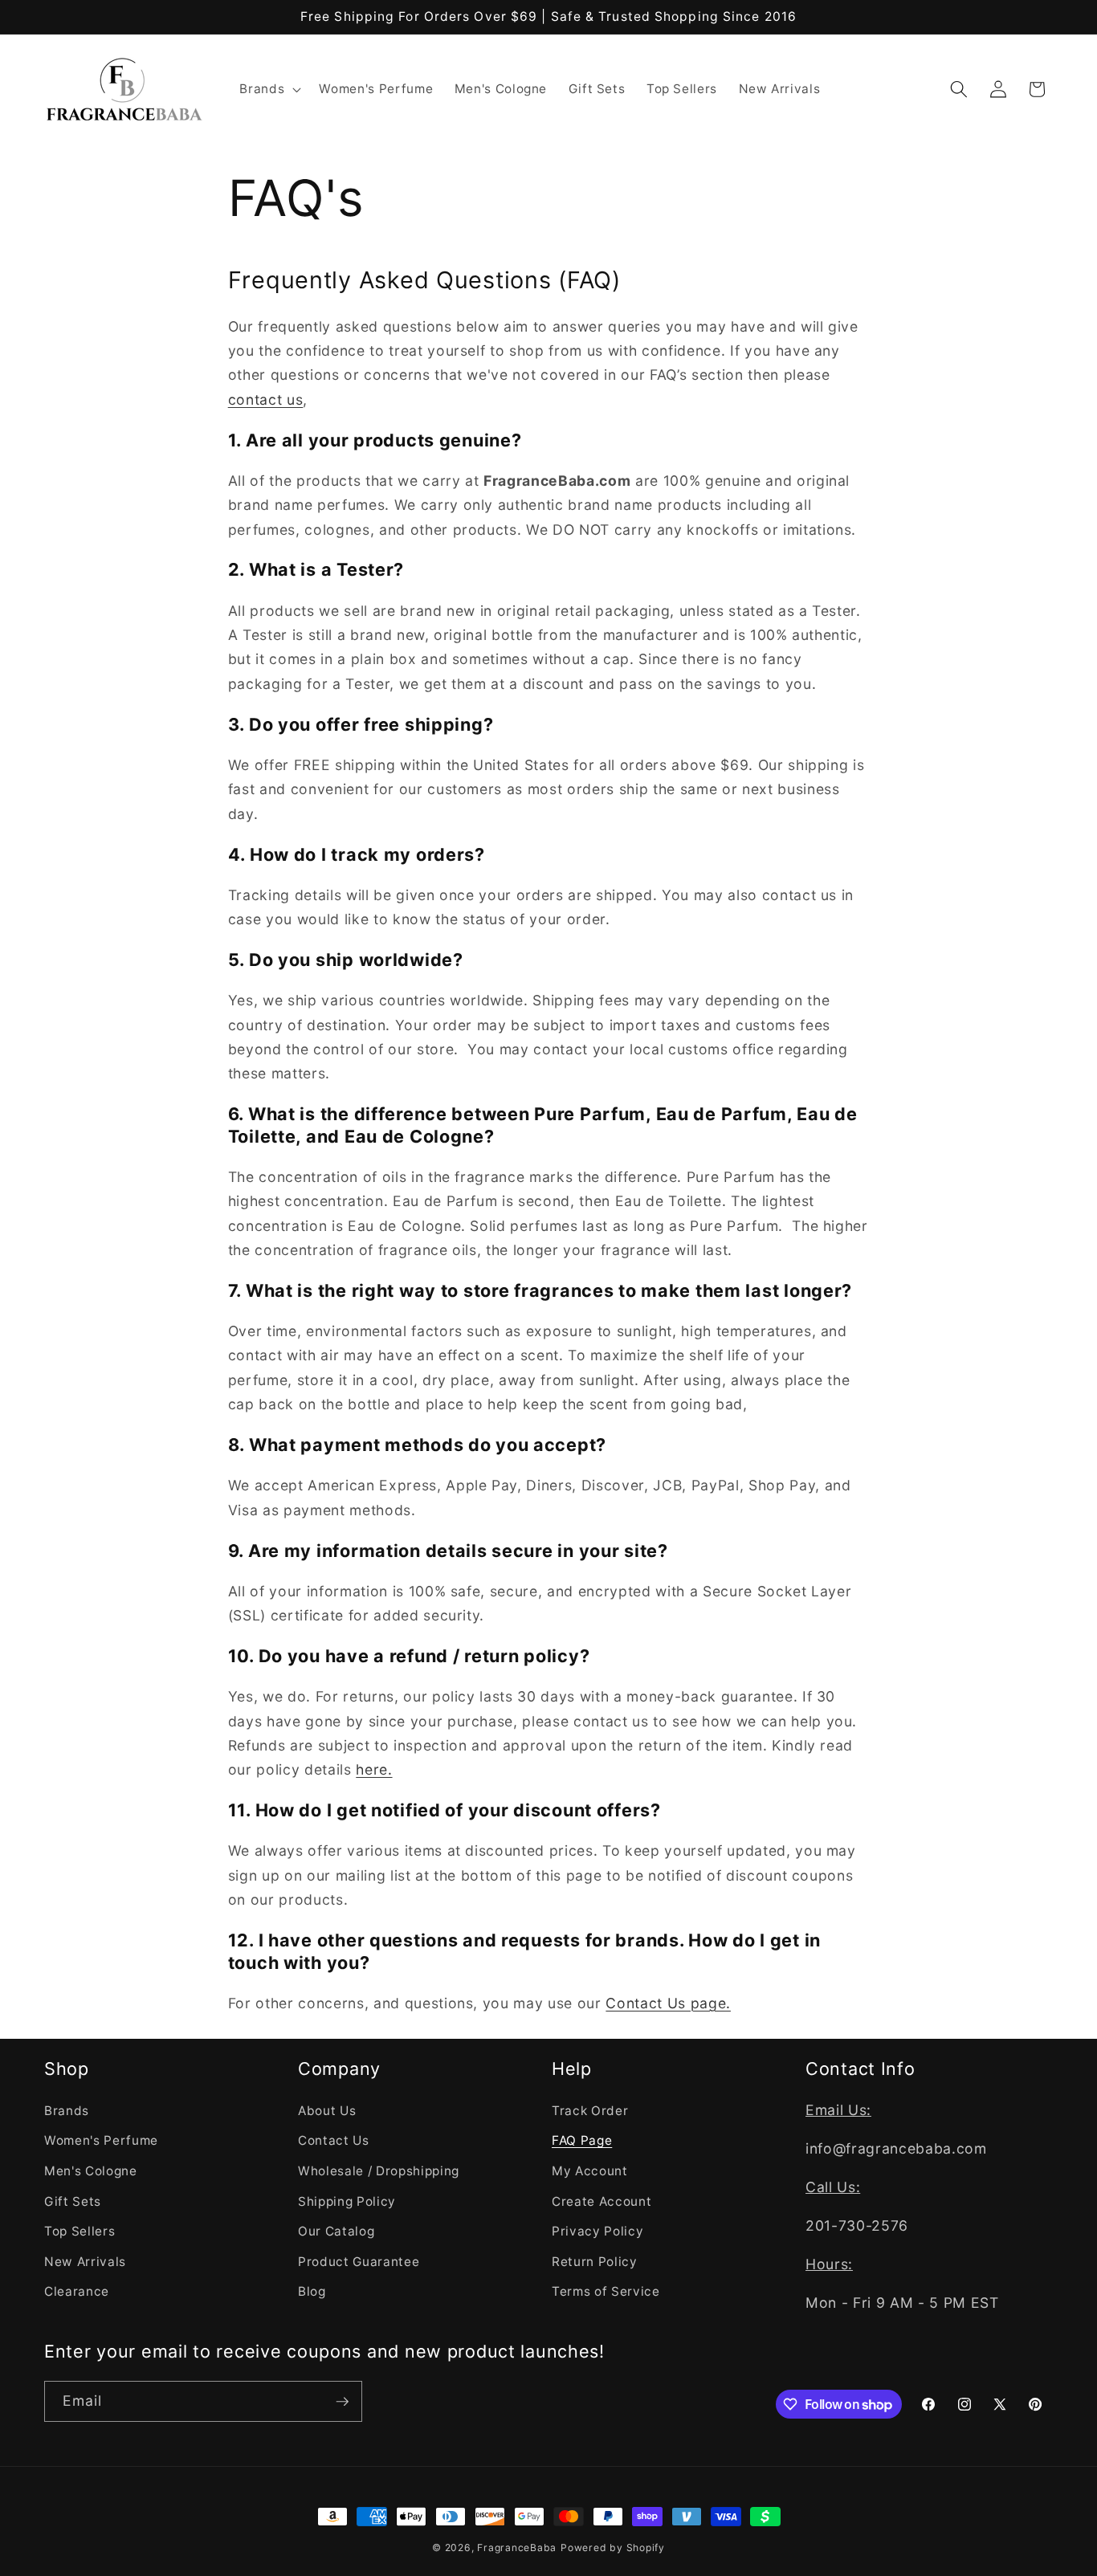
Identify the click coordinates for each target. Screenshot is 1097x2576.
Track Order (590, 2110)
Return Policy (595, 2261)
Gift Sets (73, 2201)
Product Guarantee (359, 2261)
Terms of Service (606, 2291)
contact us (266, 399)
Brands (67, 2110)
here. (374, 1769)
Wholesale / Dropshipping (379, 2170)
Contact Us (334, 2140)
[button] (269, 89)
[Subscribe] (342, 2402)
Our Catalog (336, 2231)
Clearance (77, 2291)
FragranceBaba (517, 2547)
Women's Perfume (101, 2140)
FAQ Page (582, 2140)
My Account (590, 2170)
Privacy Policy (597, 2231)
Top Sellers (80, 2231)
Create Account (602, 2201)
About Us (327, 2110)
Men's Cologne (91, 2170)
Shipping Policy (347, 2201)
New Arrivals (85, 2261)
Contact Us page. (668, 2003)
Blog (312, 2291)
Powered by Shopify (613, 2547)
